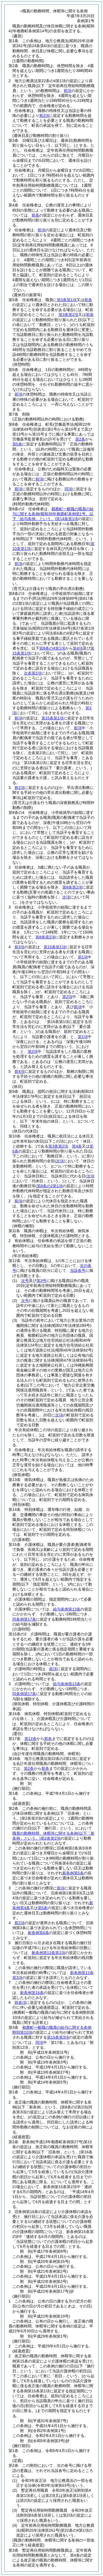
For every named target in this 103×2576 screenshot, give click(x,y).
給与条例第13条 (67, 1609)
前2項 (44, 116)
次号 (25, 1281)
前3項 (20, 947)
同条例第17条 (24, 1619)
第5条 (17, 444)
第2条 (80, 439)
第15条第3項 (58, 2037)
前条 (35, 215)
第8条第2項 (72, 887)
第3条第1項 (67, 300)
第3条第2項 (68, 315)
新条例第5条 (73, 1873)
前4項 (20, 1071)
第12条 (30, 1739)
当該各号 (78, 1270)
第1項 (83, 957)
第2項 (67, 997)
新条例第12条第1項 (48, 1953)
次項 (59, 1415)
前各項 (20, 2002)
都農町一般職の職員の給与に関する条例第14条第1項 (53, 514)
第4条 (77, 1146)
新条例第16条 (32, 1993)
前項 (68, 91)
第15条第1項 (52, 718)
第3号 (41, 1281)
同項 (68, 489)
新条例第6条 (38, 1933)
